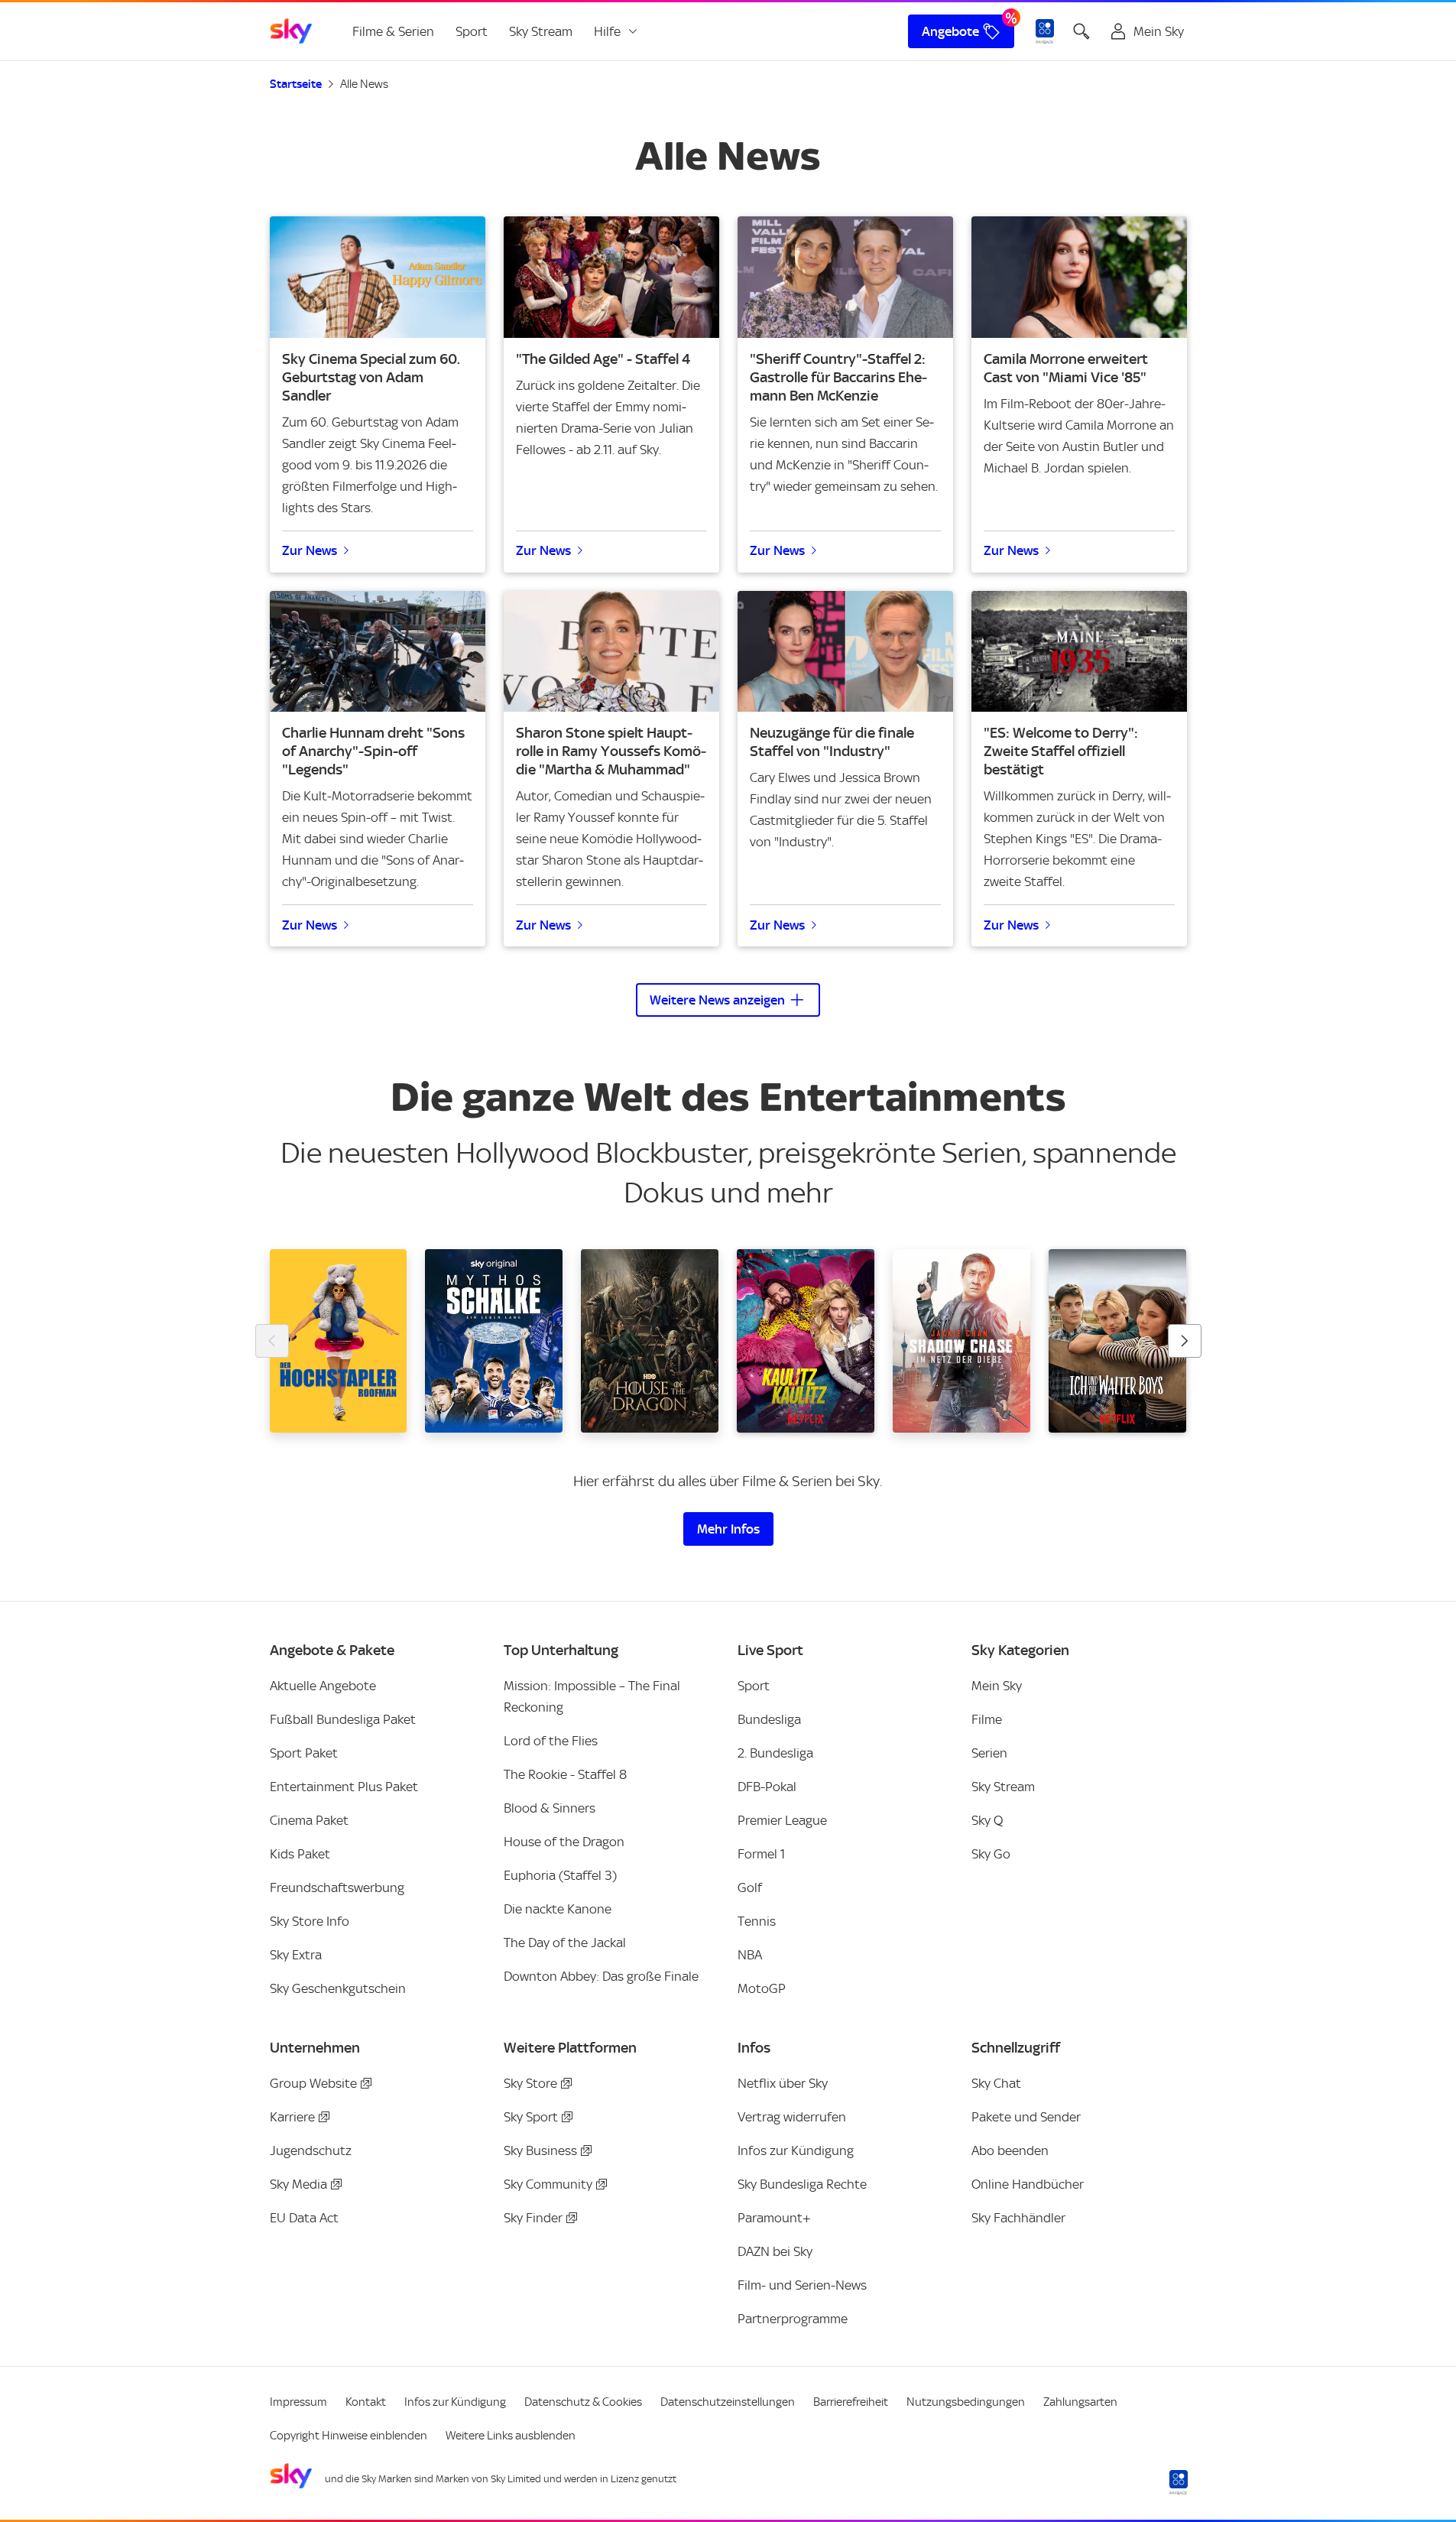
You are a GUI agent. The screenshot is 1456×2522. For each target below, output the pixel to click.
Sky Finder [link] (533, 2218)
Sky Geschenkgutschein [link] (338, 1988)
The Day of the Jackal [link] (565, 1943)
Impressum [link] (298, 2402)
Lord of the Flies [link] (551, 1741)
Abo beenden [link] (1010, 2150)
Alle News (364, 84)
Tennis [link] (757, 1921)
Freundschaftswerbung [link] (337, 1887)
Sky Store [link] (530, 2083)
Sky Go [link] (991, 1854)
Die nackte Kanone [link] (558, 1909)
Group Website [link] (313, 2083)
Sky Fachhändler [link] (1018, 2218)
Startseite (296, 84)
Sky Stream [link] (541, 31)
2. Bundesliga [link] (775, 1753)
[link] (291, 31)
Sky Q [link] (987, 1820)
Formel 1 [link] (761, 1854)
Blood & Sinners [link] (550, 1808)
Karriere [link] (292, 2117)
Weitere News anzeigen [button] (717, 1000)
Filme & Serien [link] (393, 31)
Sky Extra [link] (296, 1955)
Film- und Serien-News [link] (802, 2285)
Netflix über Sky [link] (783, 2083)
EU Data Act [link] (304, 2218)
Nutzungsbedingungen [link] (966, 2402)
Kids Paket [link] (300, 1854)
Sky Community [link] (548, 2184)
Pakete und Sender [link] (1026, 2117)
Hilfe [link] (607, 31)
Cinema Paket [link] (309, 1820)
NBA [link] (750, 1955)
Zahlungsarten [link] (1080, 2402)
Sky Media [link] (298, 2184)
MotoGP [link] (762, 1988)
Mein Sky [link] (997, 1686)
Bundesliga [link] (769, 1719)
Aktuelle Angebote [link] (323, 1686)
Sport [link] (472, 31)
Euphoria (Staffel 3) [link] (560, 1875)
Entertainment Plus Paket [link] (344, 1787)
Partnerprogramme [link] (793, 2319)
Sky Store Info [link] (310, 1921)
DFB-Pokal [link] (767, 1787)
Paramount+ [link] (774, 2218)
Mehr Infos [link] (728, 1529)
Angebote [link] (950, 31)
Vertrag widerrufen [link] (792, 2117)
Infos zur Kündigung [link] (796, 2150)
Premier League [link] (782, 1820)
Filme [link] (987, 1719)
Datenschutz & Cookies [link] (583, 2402)
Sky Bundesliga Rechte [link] (802, 2184)
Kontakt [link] (366, 2402)
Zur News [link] (310, 550)
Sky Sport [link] (531, 2117)
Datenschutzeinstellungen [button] (728, 2402)
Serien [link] (989, 1753)
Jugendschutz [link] (311, 2150)
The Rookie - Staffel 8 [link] (565, 1774)
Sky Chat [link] (996, 2083)
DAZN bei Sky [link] (775, 2251)
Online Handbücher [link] (1028, 2184)
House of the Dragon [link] (564, 1842)
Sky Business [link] (540, 2150)
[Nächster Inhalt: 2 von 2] (1185, 1341)
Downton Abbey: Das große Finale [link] (601, 1976)
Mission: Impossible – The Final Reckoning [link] (592, 1696)
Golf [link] (750, 1887)
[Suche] (1081, 31)
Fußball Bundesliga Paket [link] (343, 1719)
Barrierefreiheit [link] (851, 2402)
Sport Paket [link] (304, 1753)
